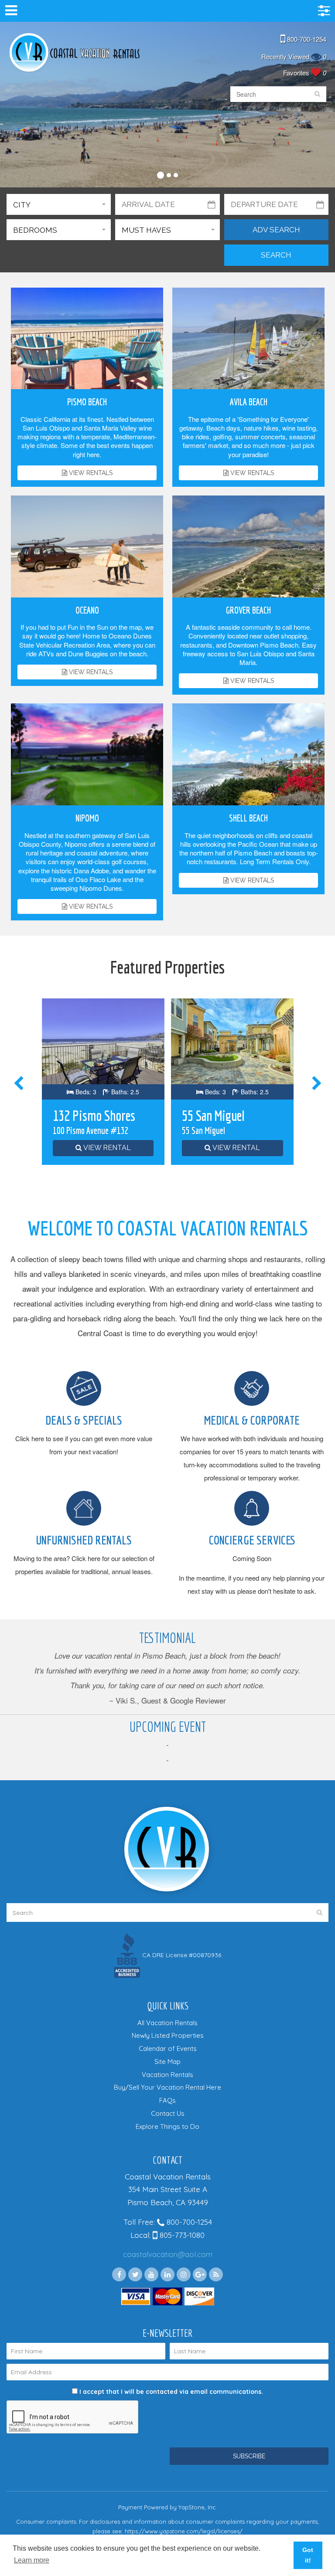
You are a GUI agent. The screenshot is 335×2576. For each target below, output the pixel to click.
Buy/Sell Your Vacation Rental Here (167, 2087)
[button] (161, 174)
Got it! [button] (308, 2555)
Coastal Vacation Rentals (74, 53)
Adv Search (276, 230)
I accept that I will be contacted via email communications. (170, 2392)
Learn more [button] (32, 2560)
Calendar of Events (168, 2048)
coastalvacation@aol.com (168, 2254)
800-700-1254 (306, 39)
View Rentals (90, 473)
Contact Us (168, 2113)
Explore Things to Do (167, 2126)
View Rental (106, 1148)
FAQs (167, 2100)
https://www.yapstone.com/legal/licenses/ (184, 2531)
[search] (317, 94)
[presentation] (20, 1084)
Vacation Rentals (167, 2075)
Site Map (167, 2062)
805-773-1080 (181, 2235)
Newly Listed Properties (168, 2035)
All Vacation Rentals (167, 2023)
